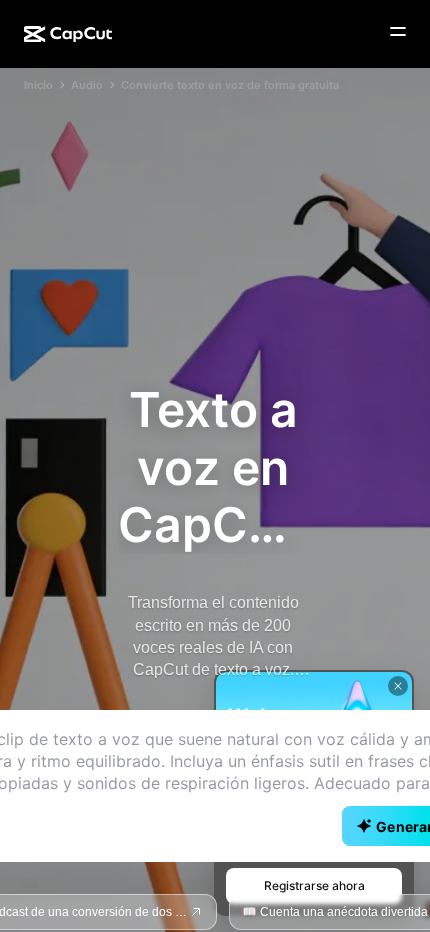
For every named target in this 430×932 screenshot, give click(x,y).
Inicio (38, 85)
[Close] (398, 686)
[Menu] (398, 32)
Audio (87, 85)
